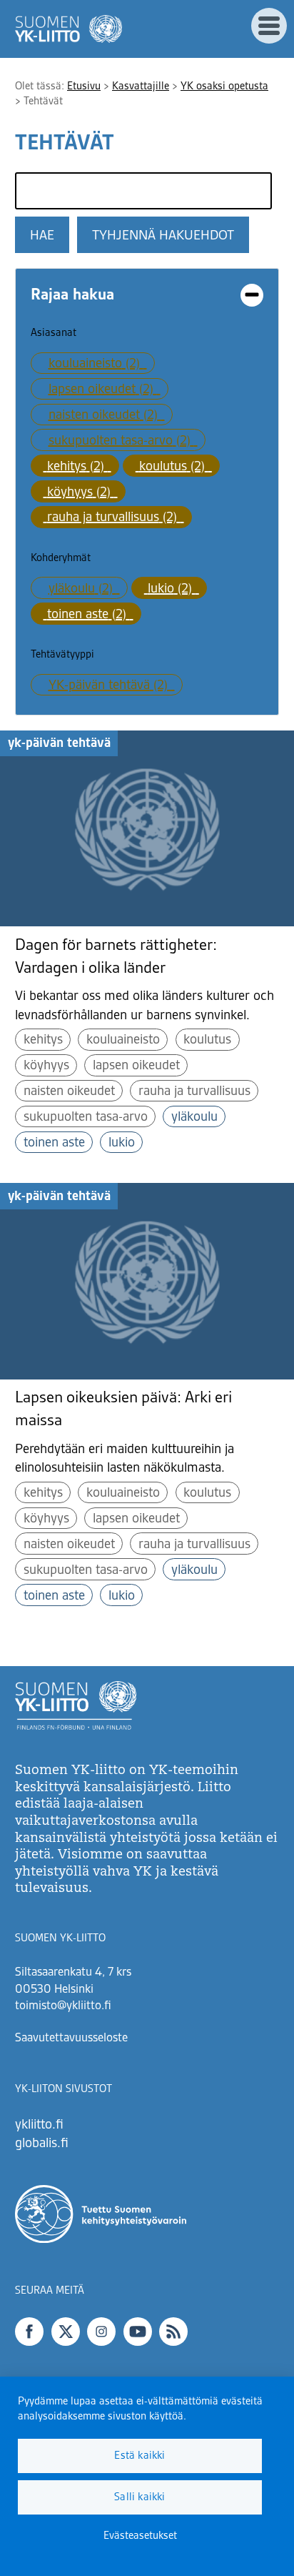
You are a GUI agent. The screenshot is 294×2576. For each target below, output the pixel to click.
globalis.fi (42, 2144)
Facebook (29, 2332)
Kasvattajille (141, 86)
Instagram (101, 2332)
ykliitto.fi (39, 2125)
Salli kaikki (140, 2497)
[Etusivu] (69, 29)
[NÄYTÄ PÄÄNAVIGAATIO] (269, 26)
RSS (173, 2332)
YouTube (138, 2332)
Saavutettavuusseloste (71, 2038)
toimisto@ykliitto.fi (63, 2006)
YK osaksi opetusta (224, 86)
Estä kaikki (140, 2456)
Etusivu (84, 86)
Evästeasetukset (140, 2536)
